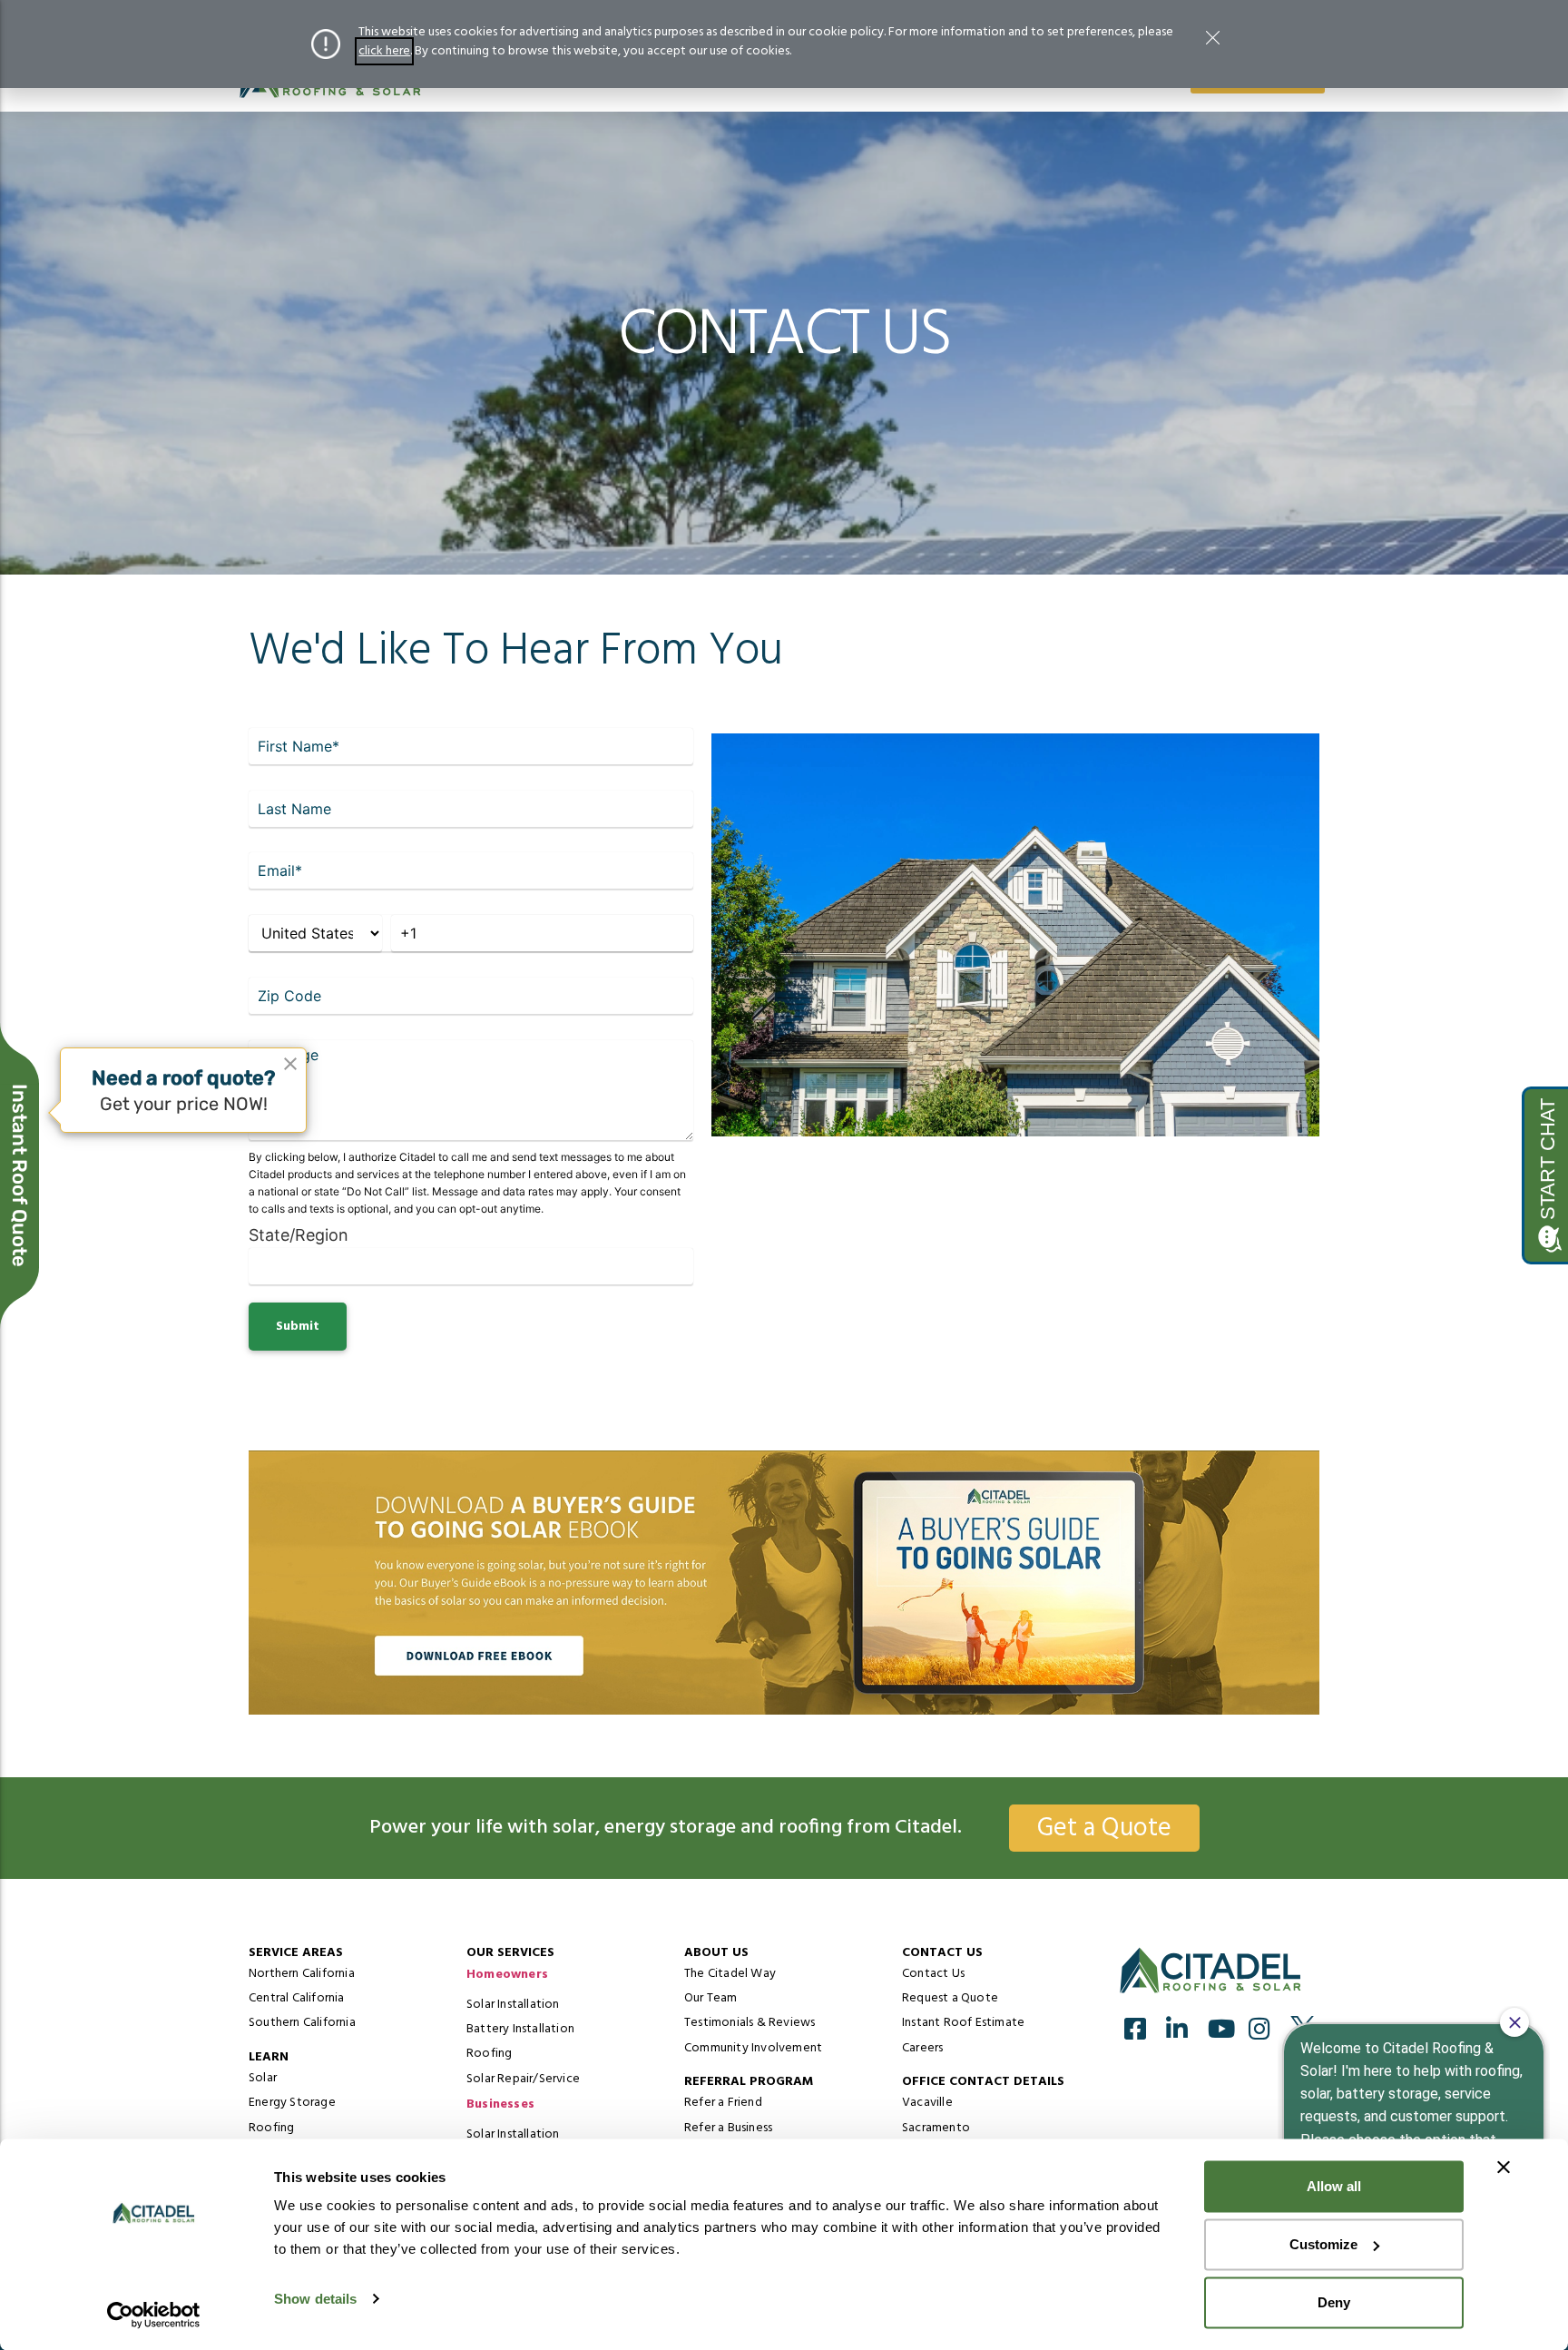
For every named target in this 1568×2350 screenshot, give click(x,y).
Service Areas (296, 1953)
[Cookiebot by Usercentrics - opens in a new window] (154, 2315)
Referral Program (749, 2082)
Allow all (1334, 2186)
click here (384, 51)
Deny (1334, 2302)
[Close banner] (1504, 2168)
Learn (269, 2057)
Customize (1323, 2244)
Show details (315, 2299)
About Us (716, 1953)
